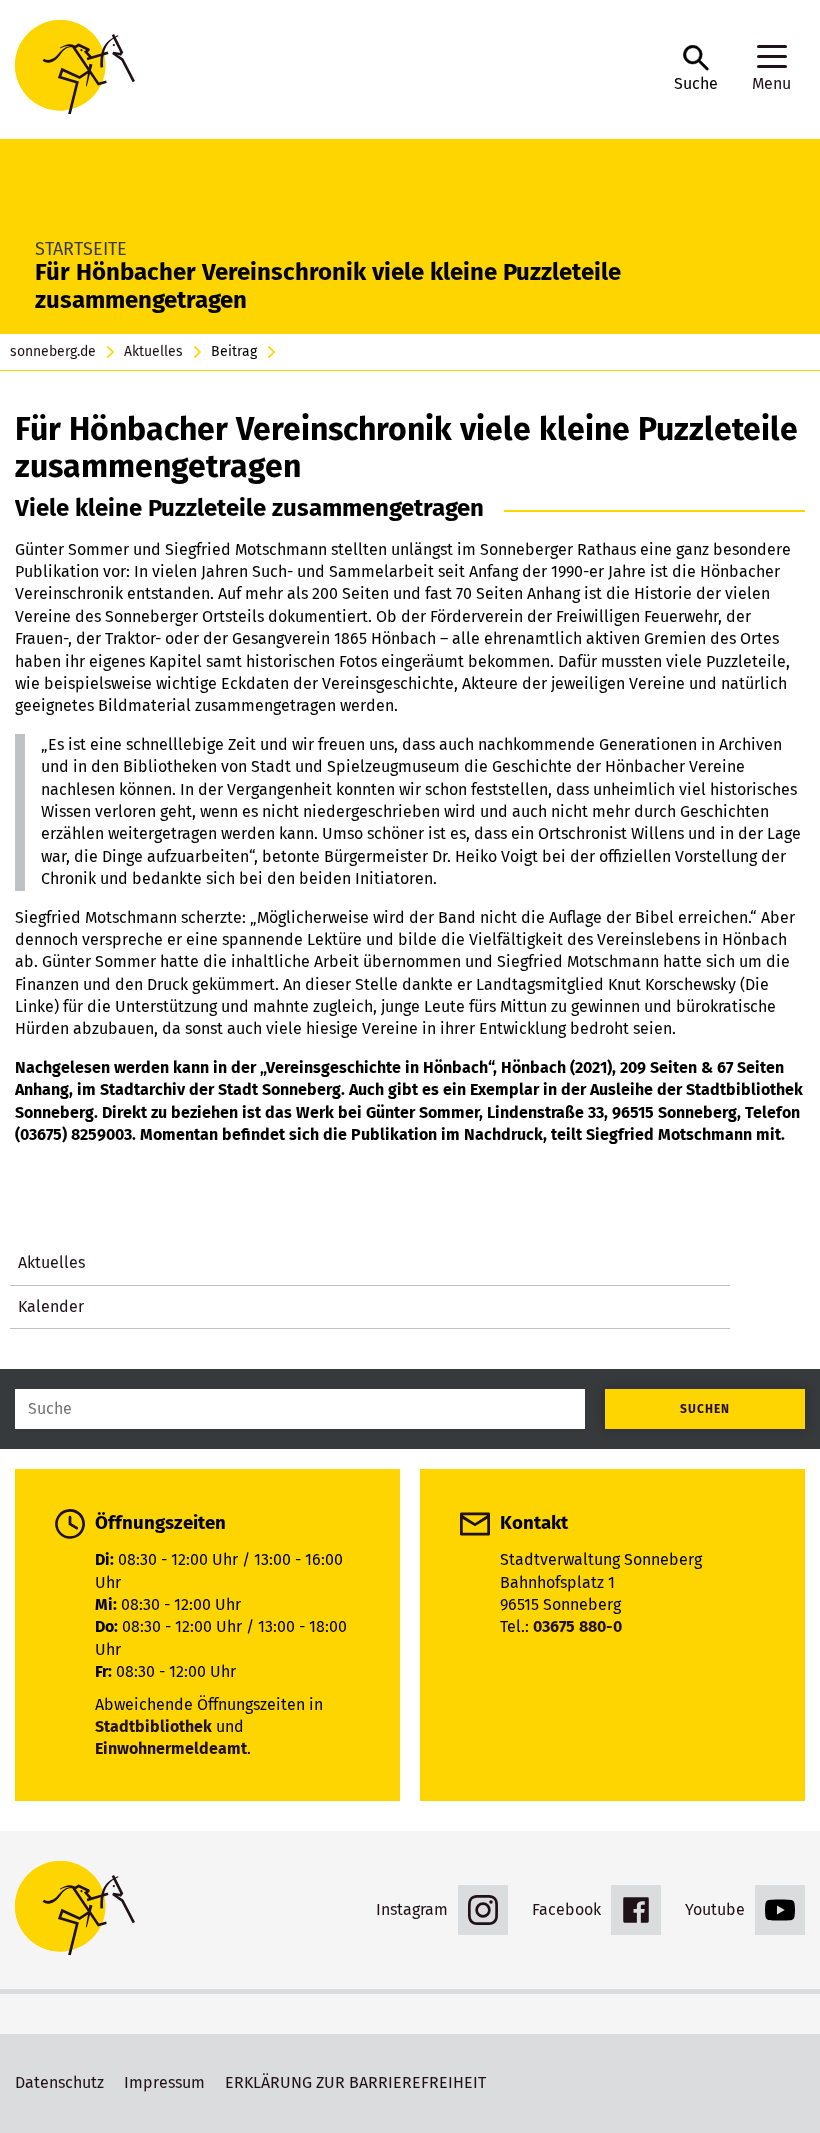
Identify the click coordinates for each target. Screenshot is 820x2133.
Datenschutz (59, 2082)
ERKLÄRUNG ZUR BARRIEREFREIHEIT (355, 2082)
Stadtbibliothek (153, 1726)
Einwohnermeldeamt (171, 1748)
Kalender (51, 1306)
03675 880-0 (577, 1626)
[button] (696, 69)
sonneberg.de (53, 352)
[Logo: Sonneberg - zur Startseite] (334, 69)
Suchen (705, 1409)
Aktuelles (153, 352)
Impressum (164, 2082)
